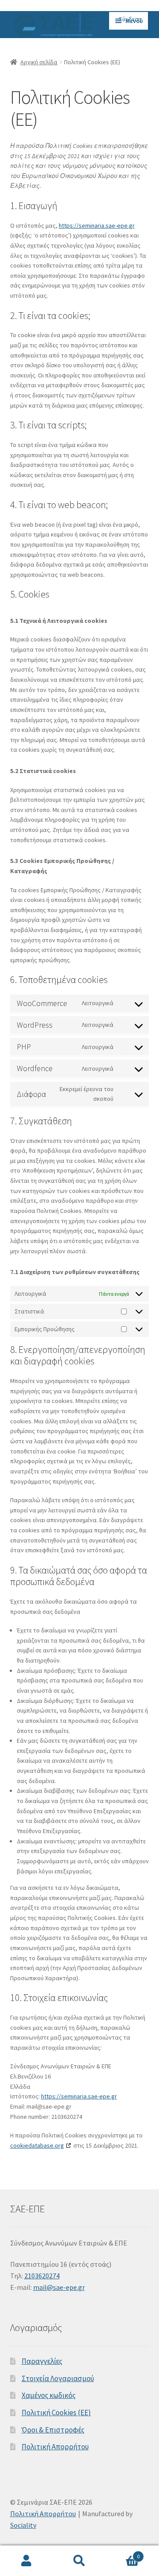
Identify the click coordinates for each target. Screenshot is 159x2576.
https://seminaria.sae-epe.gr (97, 225)
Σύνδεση (130, 19)
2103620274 (42, 2276)
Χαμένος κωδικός (49, 2395)
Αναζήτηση (79, 2561)
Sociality (23, 2525)
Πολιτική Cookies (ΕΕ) (56, 2413)
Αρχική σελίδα (39, 62)
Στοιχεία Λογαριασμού (58, 2378)
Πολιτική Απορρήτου (55, 2447)
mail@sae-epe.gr (59, 2287)
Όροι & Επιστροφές (53, 2430)
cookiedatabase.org (37, 2145)
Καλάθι (123, 2553)
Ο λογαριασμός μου (26, 2561)
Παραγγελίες (42, 2361)
